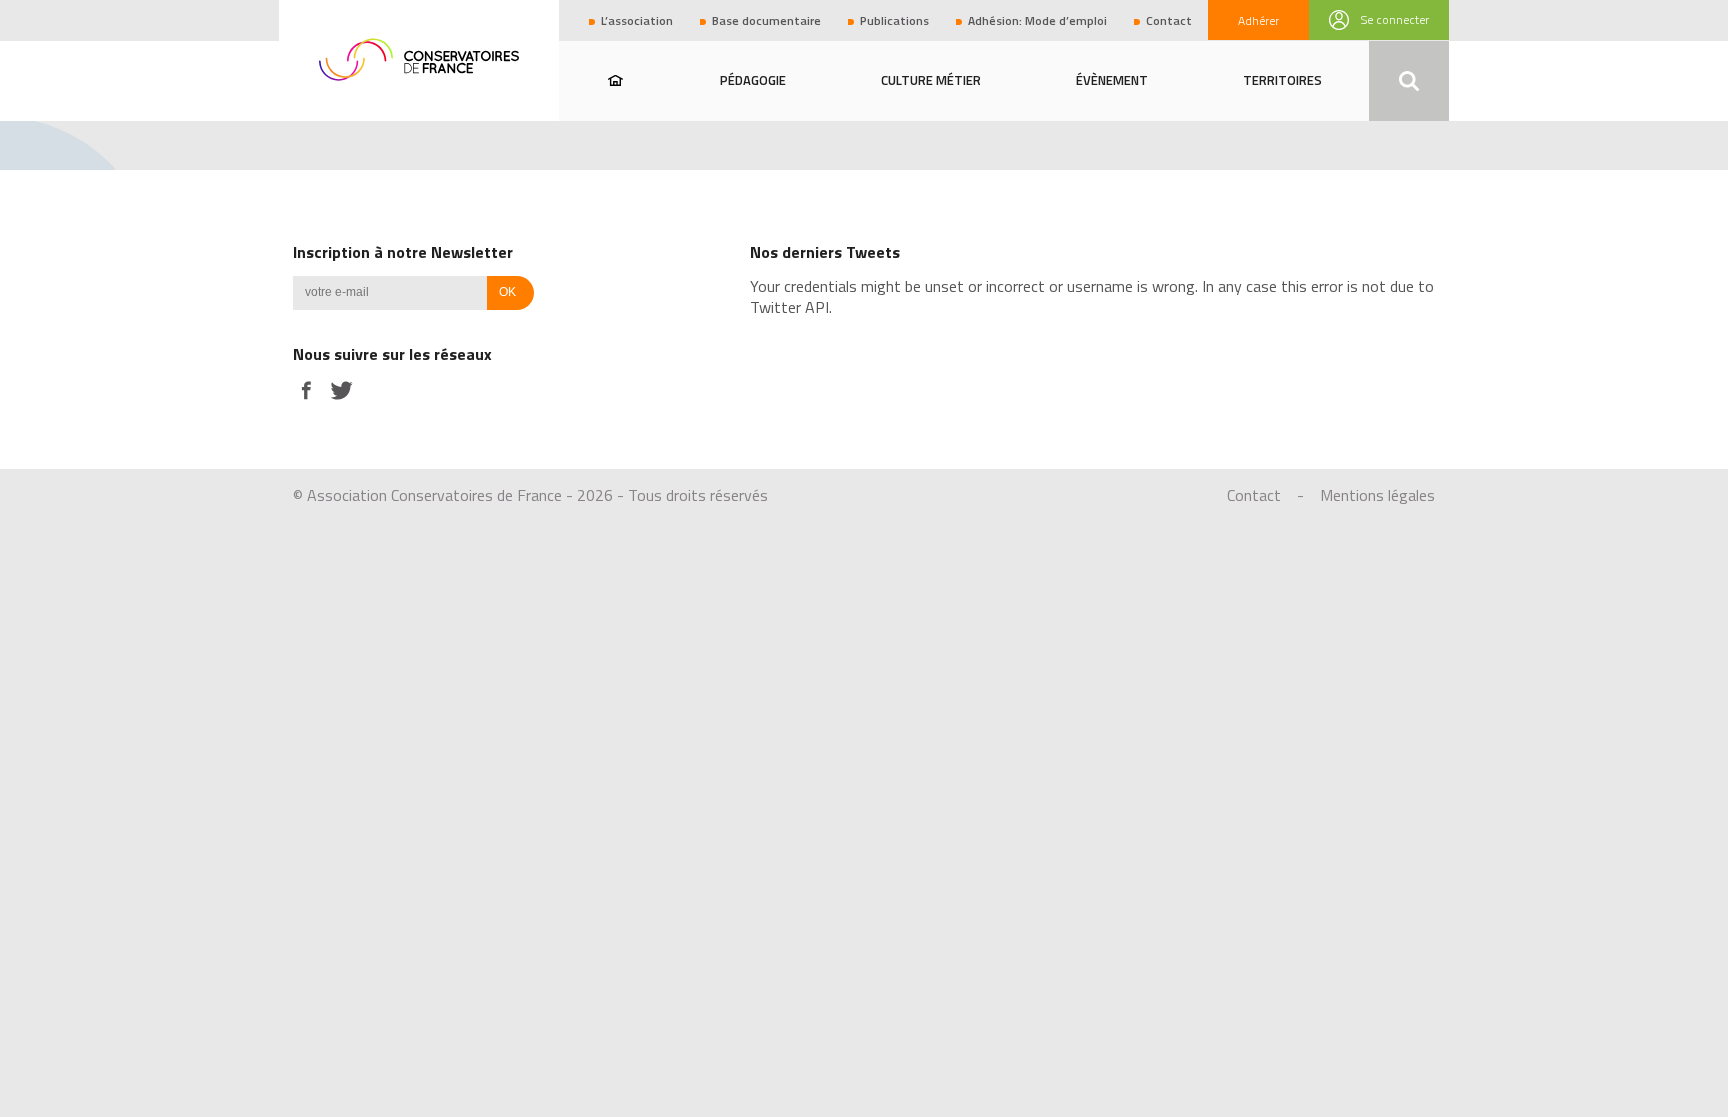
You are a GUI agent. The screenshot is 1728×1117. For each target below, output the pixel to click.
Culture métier (931, 80)
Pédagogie (753, 80)
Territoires (1282, 80)
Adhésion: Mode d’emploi (1037, 20)
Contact (1169, 20)
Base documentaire (766, 20)
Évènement (1112, 80)
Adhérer (1258, 20)
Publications (894, 20)
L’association (637, 20)
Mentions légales (1377, 495)
